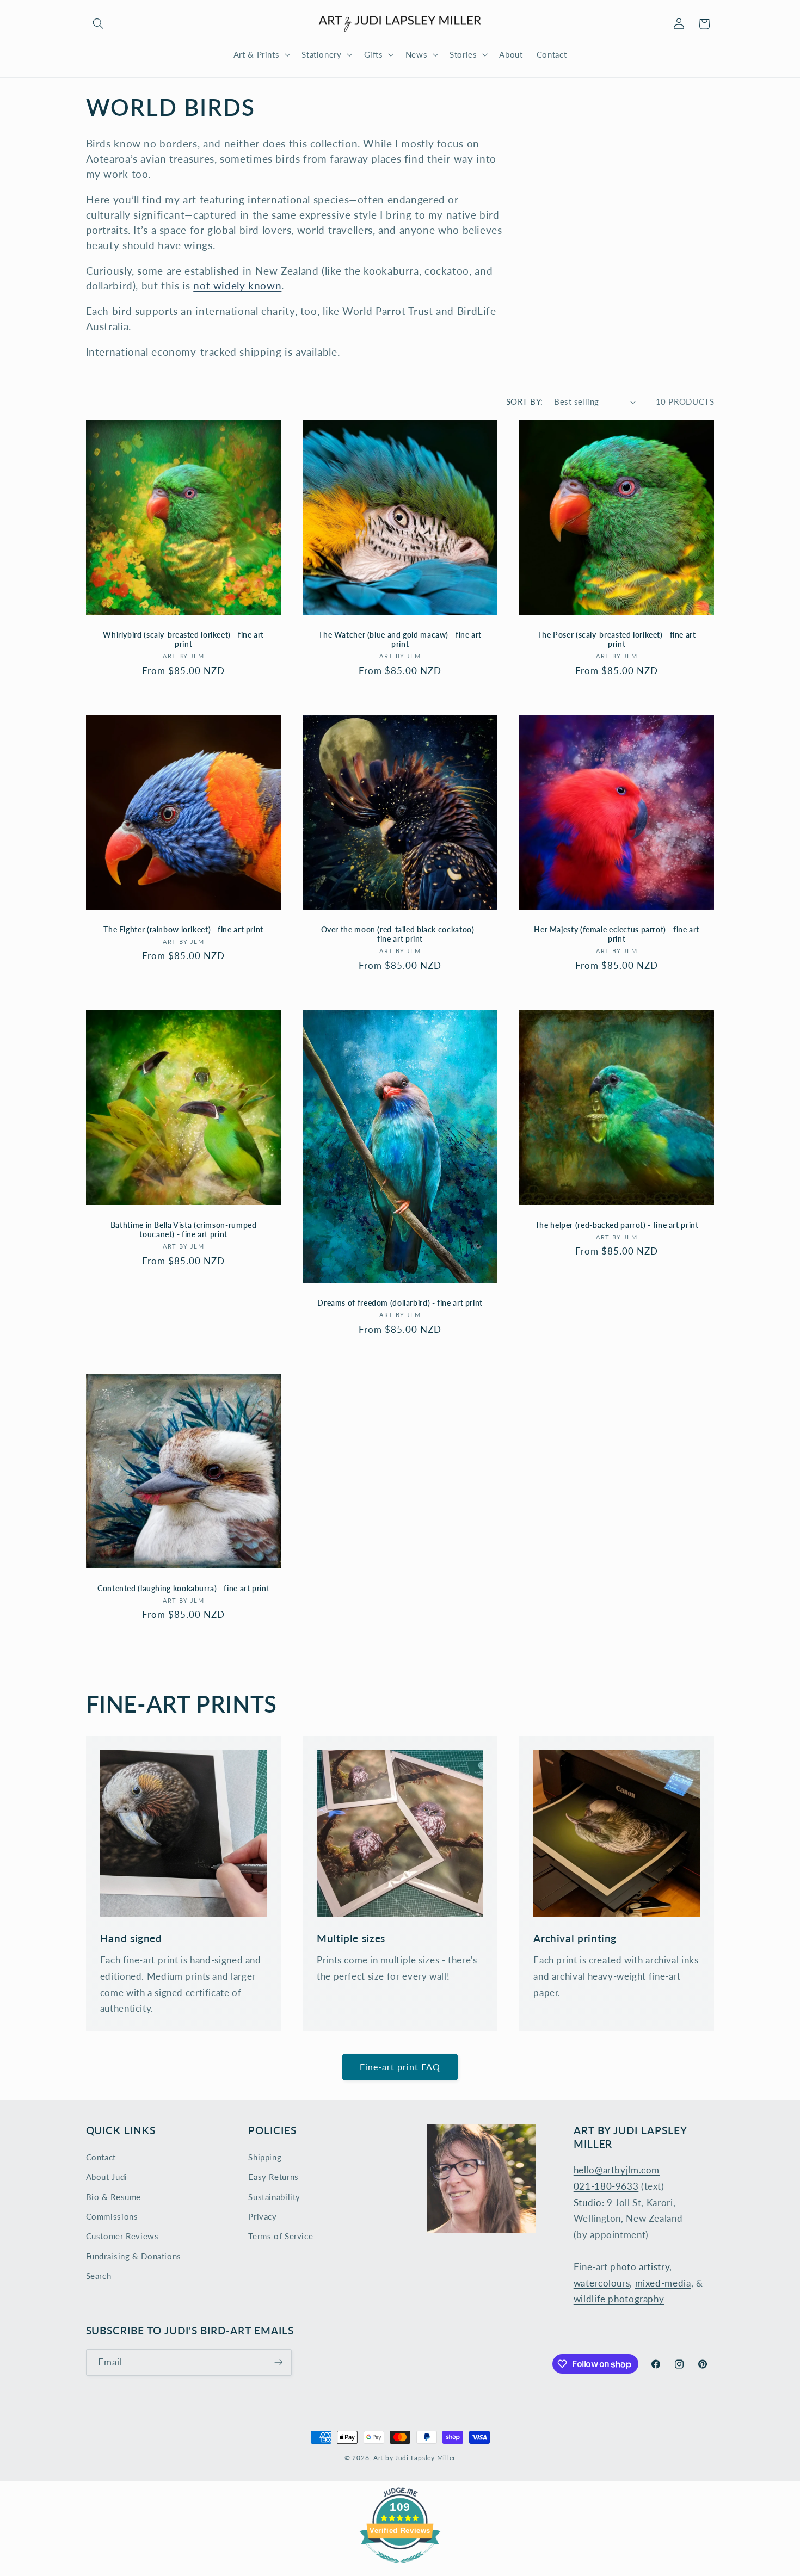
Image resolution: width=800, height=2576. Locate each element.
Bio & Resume (114, 2197)
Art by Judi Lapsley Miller (414, 2458)
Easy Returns (273, 2177)
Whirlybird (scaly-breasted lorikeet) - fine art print (183, 640)
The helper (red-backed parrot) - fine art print (617, 1225)
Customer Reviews (122, 2236)
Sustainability (274, 2197)
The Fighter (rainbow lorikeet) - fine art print (183, 930)
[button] (99, 24)
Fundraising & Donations (134, 2256)
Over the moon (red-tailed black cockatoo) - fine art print (400, 935)
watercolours (602, 2283)
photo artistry (640, 2267)
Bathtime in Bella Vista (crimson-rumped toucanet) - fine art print (183, 1230)
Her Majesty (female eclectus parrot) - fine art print (617, 935)
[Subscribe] (278, 2362)
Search (99, 2276)
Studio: (589, 2203)
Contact (101, 2157)
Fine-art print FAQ (400, 2067)
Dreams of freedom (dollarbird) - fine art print (400, 1303)
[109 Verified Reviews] (400, 2568)
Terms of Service (281, 2236)
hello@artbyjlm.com (617, 2170)
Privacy (262, 2216)
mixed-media (663, 2283)
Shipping (265, 2157)
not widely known (237, 285)
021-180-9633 (606, 2186)
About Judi (107, 2177)
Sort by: (524, 401)
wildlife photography (619, 2299)
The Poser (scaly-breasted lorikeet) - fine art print (617, 640)
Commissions (112, 2216)
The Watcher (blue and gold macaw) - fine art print (400, 640)
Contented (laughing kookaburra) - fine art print (183, 1588)
